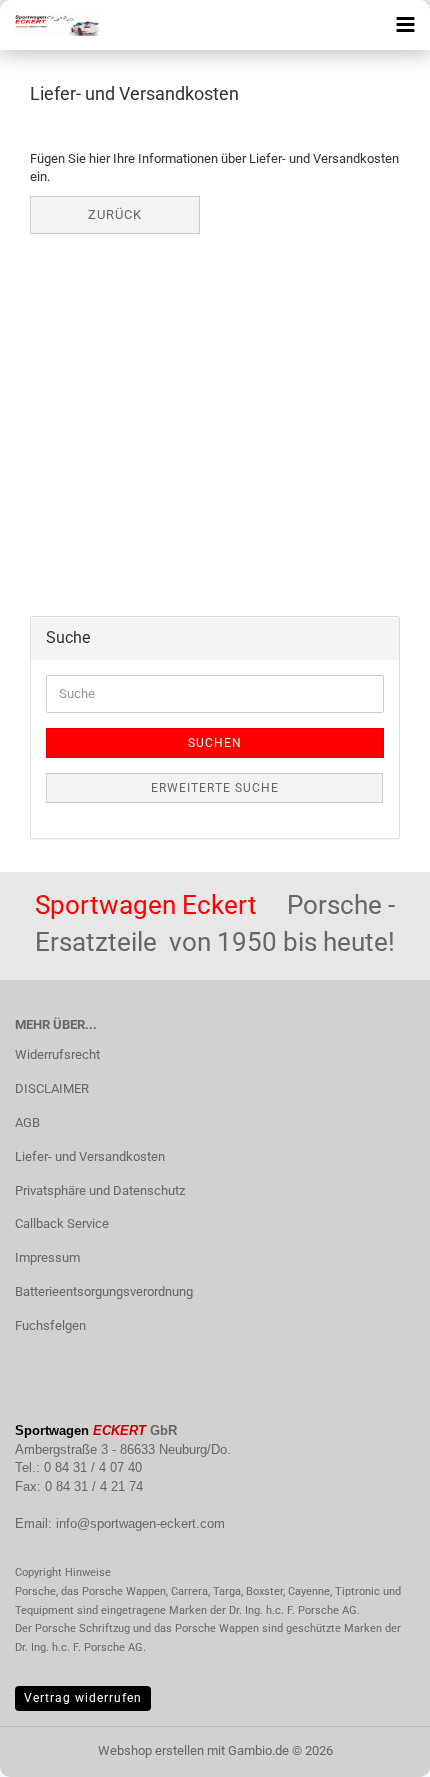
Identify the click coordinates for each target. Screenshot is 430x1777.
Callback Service (62, 1223)
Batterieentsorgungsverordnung (104, 1291)
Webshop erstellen (151, 1750)
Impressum (47, 1257)
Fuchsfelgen (50, 1325)
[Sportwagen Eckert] (50, 25)
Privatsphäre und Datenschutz (100, 1190)
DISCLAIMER (52, 1088)
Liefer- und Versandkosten (90, 1156)
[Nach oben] (375, 1747)
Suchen (215, 743)
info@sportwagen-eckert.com (140, 1523)
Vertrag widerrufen (83, 1698)
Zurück (115, 214)
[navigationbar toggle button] (405, 25)
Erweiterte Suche (215, 788)
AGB (27, 1122)
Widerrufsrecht (57, 1054)
